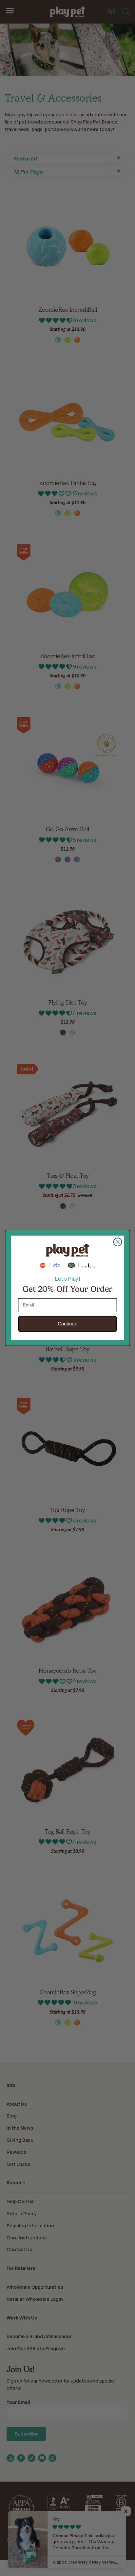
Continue (68, 1324)
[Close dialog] (117, 1242)
